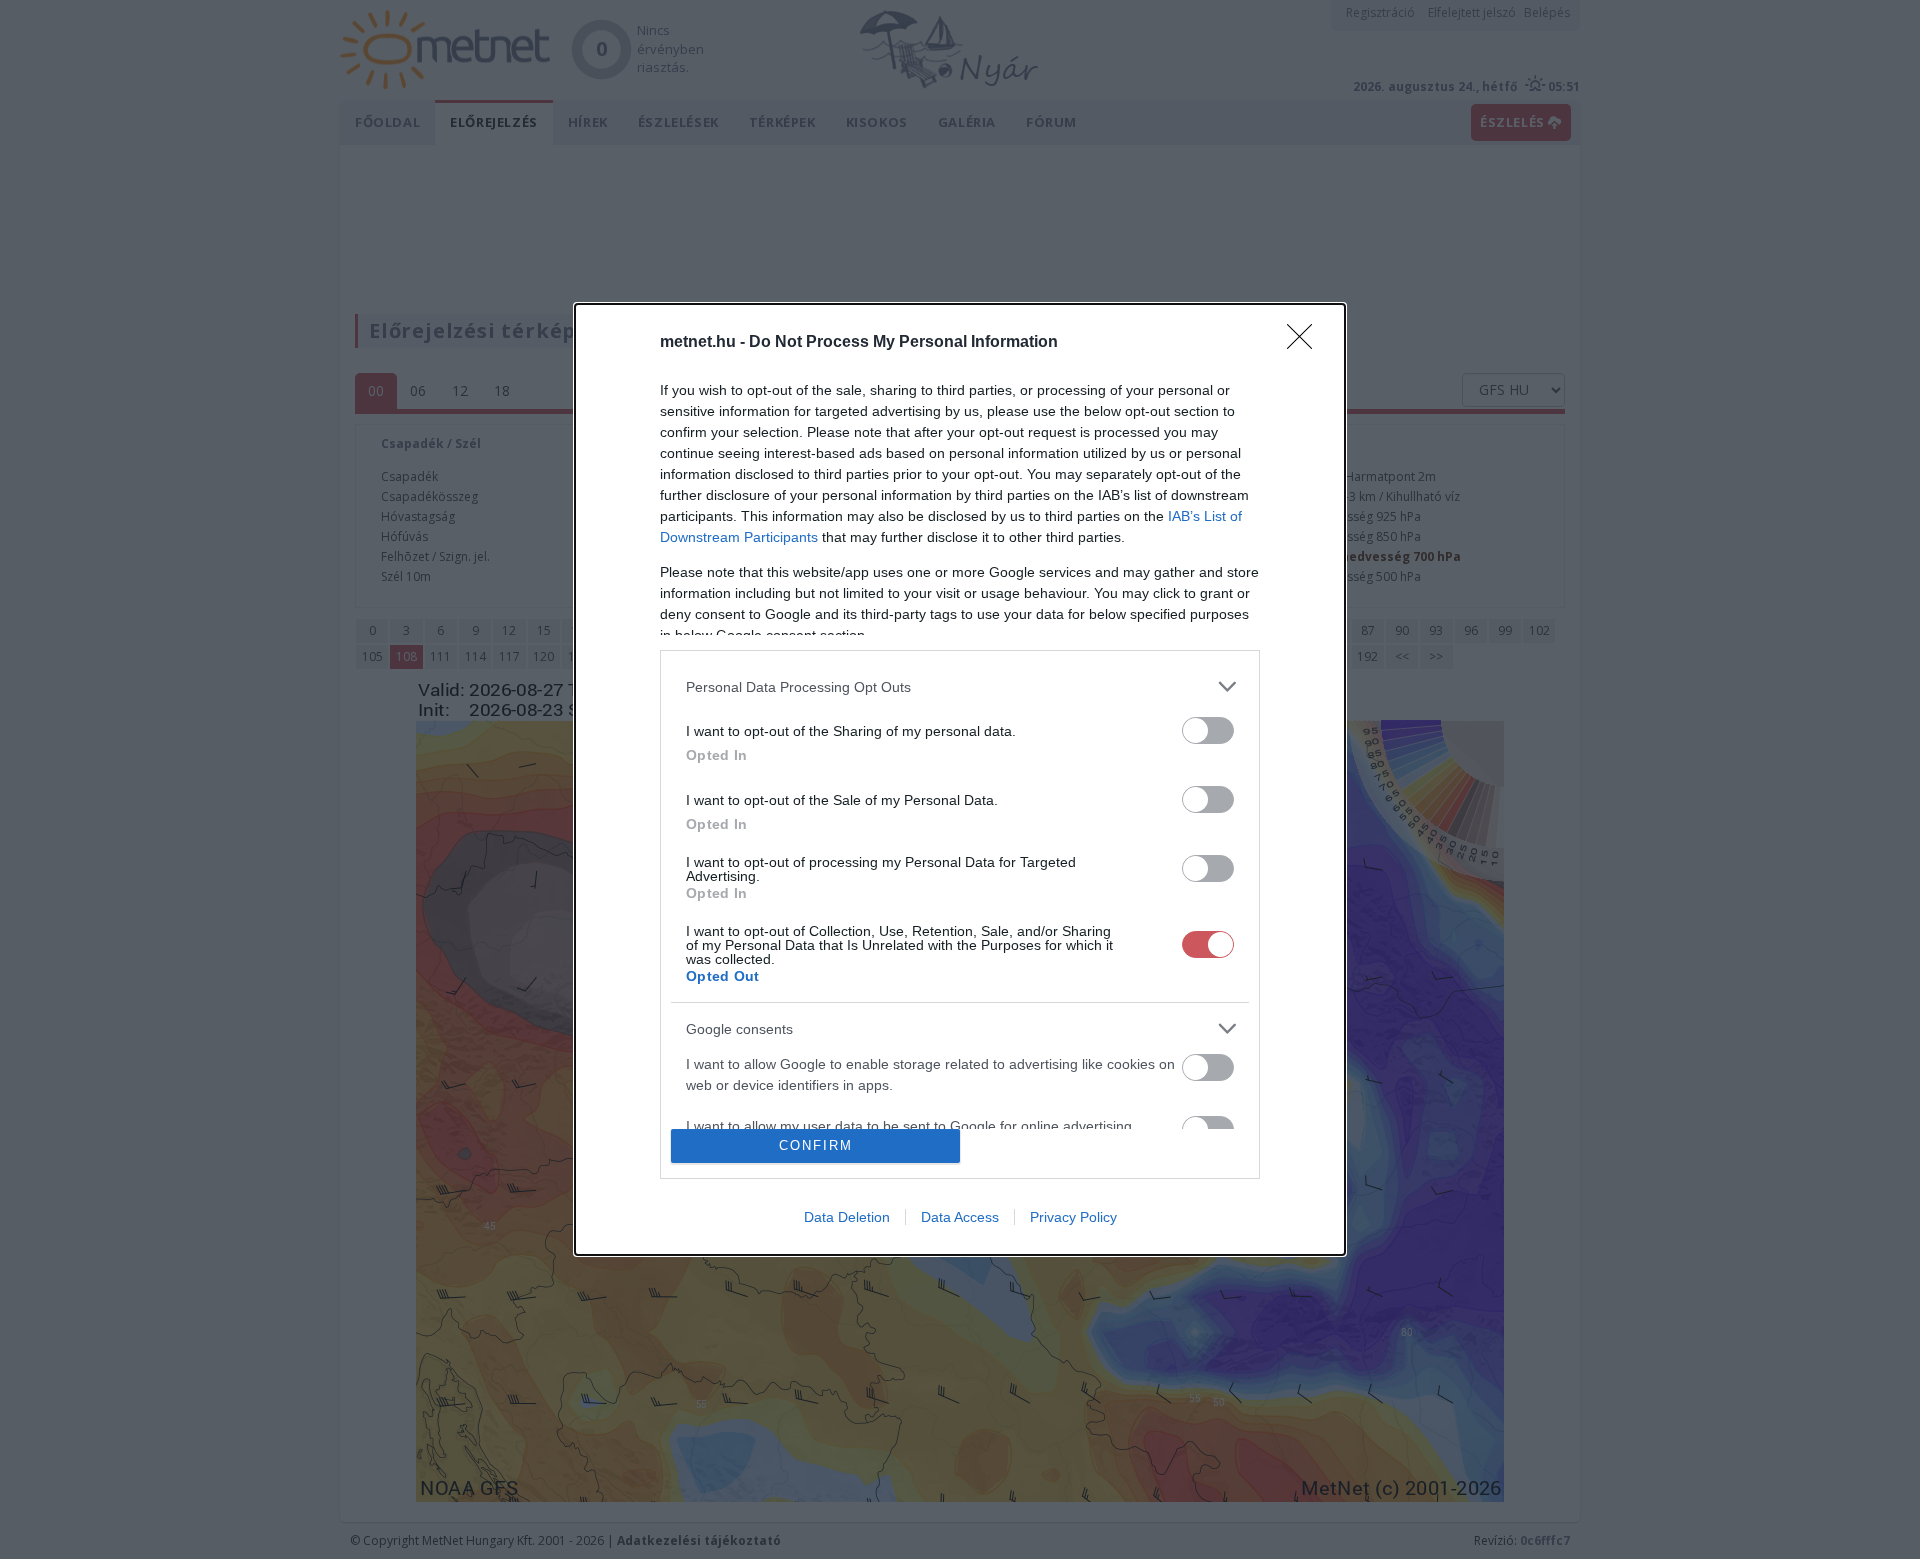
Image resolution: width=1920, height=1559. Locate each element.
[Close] (1306, 343)
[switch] (1208, 730)
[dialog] (960, 779)
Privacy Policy (1073, 1217)
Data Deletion (847, 1217)
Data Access (960, 1217)
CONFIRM (816, 1145)
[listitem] (960, 686)
